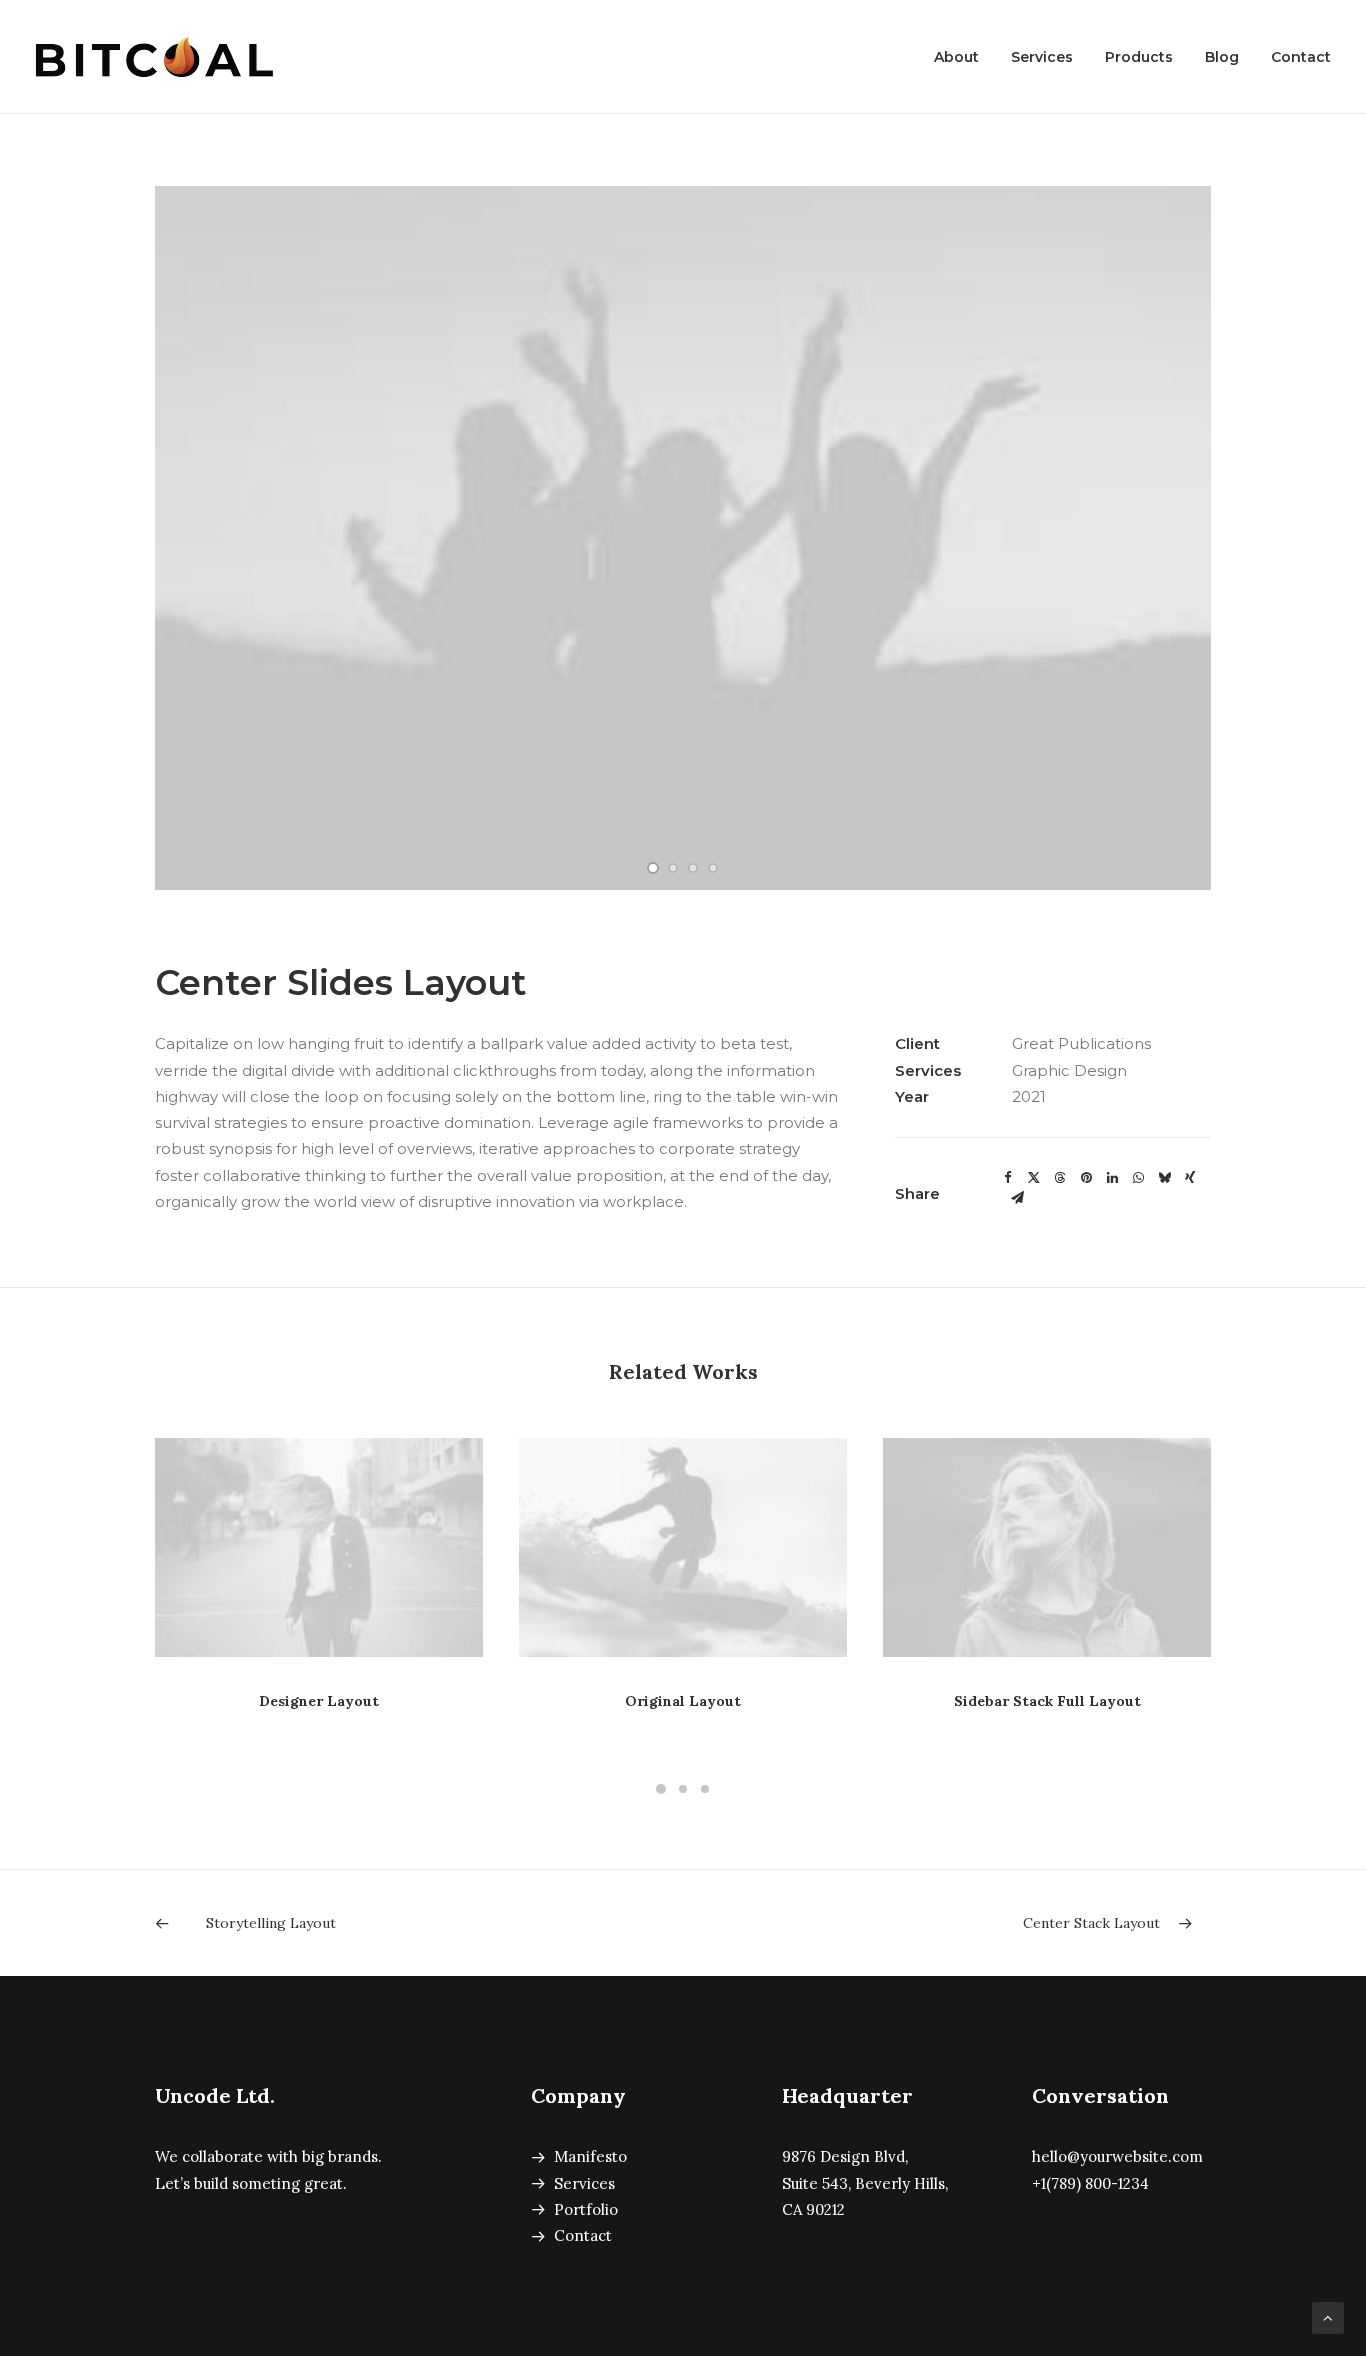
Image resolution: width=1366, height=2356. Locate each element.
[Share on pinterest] (1086, 1178)
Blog (1222, 57)
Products (1139, 57)
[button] (319, 1547)
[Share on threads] (1060, 1178)
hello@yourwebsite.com (1117, 2156)
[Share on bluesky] (1164, 1178)
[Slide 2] (673, 868)
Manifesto (590, 2156)
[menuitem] (963, 57)
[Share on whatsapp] (1138, 1178)
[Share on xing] (1190, 1178)
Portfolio (586, 2209)
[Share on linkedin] (1112, 1178)
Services (1042, 57)
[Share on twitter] (1034, 1178)
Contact (1301, 57)
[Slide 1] (653, 868)
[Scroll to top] (1328, 2316)
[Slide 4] (713, 868)
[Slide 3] (693, 868)
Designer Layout (319, 1701)
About (956, 57)
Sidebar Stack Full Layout (1047, 1701)
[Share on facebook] (1008, 1178)
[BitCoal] (154, 57)
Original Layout (683, 1701)
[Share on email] (1017, 1198)
